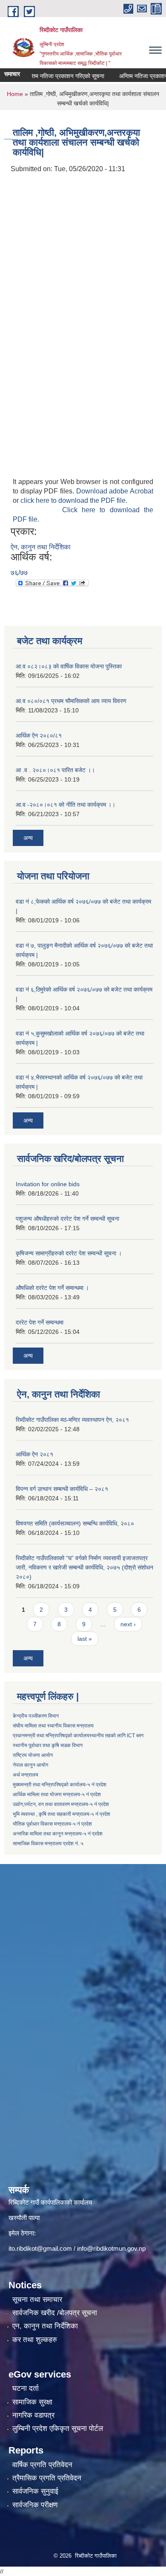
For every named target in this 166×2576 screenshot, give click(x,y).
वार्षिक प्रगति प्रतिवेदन (42, 2465)
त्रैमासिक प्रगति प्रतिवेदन (47, 2478)
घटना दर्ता (26, 2388)
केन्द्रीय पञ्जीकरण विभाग (36, 1716)
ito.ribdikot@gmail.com (40, 2248)
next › (128, 1624)
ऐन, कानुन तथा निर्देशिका (41, 547)
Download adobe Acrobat (115, 491)
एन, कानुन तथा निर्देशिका (45, 2326)
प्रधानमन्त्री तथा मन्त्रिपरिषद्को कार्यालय (51, 1736)
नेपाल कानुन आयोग (30, 1765)
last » (85, 1639)
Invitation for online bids (48, 1184)
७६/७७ (19, 573)
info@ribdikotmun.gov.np (111, 2248)
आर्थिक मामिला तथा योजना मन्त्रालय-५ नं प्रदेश (57, 1794)
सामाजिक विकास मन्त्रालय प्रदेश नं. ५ (48, 1844)
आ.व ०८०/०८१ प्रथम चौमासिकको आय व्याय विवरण (71, 701)
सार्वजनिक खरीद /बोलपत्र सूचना (55, 2313)
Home (15, 94)
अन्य (28, 838)
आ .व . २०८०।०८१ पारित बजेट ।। (55, 770)
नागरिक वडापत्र (33, 2415)
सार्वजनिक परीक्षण (35, 2505)
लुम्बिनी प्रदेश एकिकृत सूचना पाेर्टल (58, 2429)
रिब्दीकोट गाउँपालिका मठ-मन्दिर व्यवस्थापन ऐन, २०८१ (72, 1420)
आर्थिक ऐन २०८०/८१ (39, 735)
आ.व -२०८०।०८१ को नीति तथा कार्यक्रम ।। (66, 805)
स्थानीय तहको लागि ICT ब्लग (116, 1736)
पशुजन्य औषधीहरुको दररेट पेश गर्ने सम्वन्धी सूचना (67, 1219)
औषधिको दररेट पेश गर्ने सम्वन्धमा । (52, 1288)
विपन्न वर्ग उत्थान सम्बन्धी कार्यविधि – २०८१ (62, 1489)
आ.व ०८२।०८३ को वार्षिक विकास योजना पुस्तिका (69, 666)
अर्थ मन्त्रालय (26, 1775)
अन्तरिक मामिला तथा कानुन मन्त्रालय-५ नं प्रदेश (58, 1834)
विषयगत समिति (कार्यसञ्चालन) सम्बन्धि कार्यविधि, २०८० (75, 1523)
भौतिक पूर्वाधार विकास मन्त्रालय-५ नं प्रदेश (52, 1824)
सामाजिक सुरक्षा (32, 2402)
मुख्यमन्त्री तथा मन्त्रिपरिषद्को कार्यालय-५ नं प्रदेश (60, 1785)
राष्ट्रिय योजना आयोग (33, 1755)
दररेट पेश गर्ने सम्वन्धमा (40, 1322)
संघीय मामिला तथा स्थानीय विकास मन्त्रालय (53, 1726)
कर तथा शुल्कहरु (35, 2340)
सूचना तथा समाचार (37, 2300)
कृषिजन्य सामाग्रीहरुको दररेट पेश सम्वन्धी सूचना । (69, 1253)
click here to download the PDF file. (74, 500)
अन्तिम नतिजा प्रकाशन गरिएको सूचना (51, 76)
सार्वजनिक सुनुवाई (35, 2491)
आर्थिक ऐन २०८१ (34, 1454)
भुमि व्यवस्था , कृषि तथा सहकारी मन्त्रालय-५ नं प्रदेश (62, 1814)
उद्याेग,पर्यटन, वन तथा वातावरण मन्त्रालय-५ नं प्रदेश (61, 1804)
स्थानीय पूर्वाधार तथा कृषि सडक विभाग (48, 1745)
